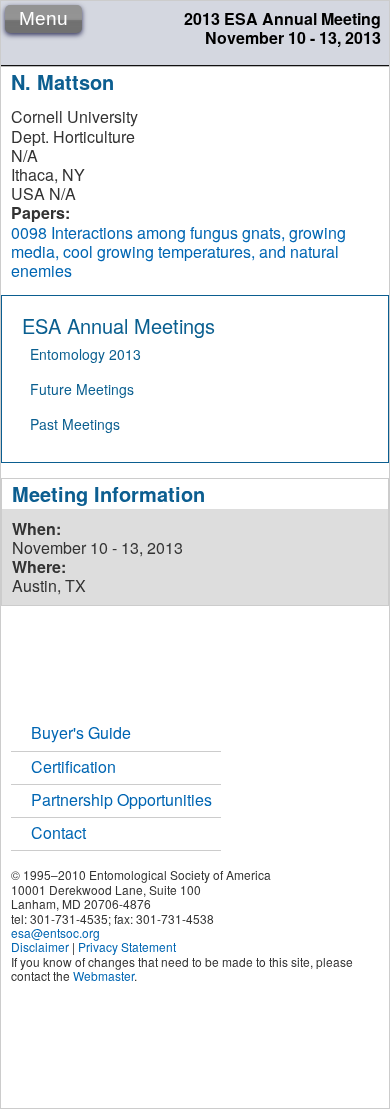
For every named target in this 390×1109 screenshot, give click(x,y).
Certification (73, 766)
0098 (29, 232)
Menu (43, 18)
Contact (58, 832)
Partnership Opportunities (121, 799)
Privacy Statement (127, 946)
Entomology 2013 (85, 354)
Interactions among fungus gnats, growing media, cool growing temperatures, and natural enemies (178, 251)
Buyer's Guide (81, 732)
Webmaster (103, 975)
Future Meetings (82, 389)
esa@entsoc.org (55, 932)
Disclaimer (40, 946)
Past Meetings (75, 424)
